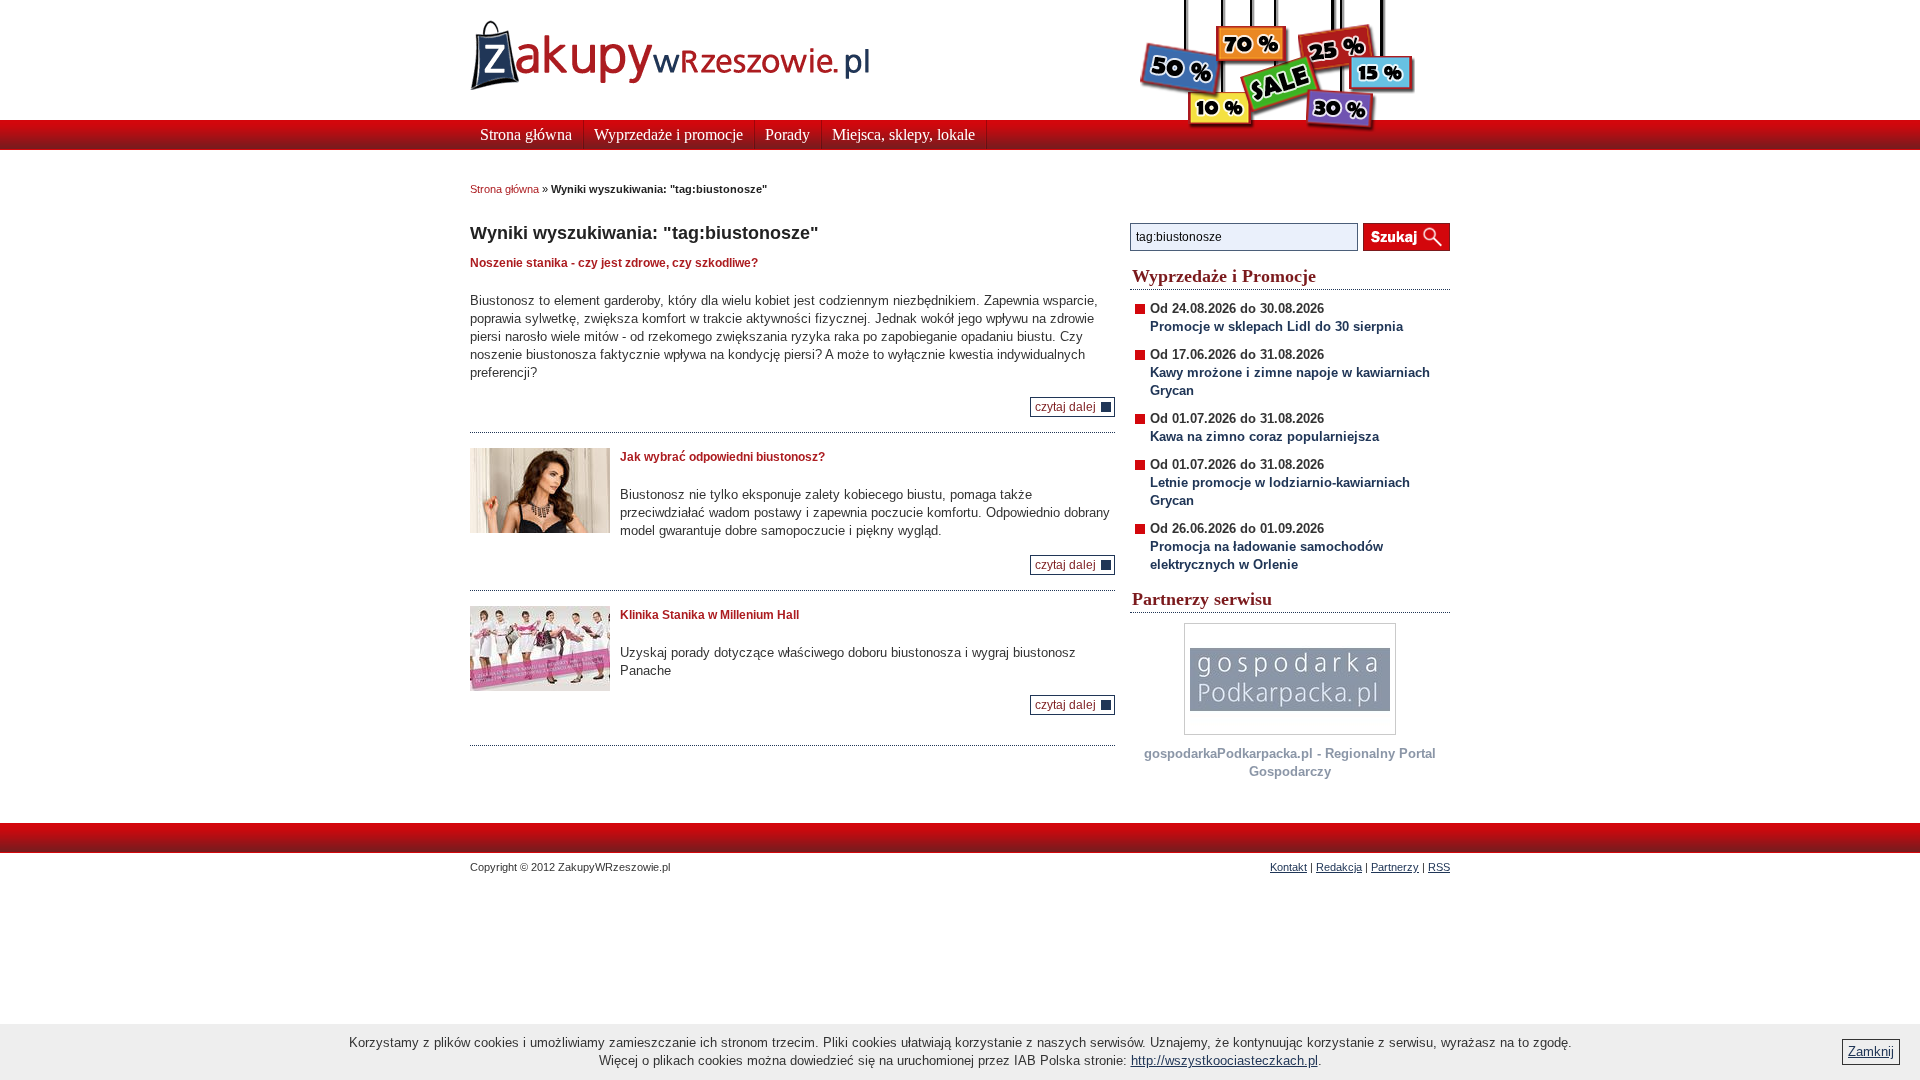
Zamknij (1871, 1051)
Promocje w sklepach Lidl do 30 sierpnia (1276, 326)
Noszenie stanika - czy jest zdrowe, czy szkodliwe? (614, 263)
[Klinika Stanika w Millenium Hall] (540, 648)
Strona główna (526, 134)
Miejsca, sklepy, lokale (903, 134)
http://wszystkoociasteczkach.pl (1224, 1060)
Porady (787, 134)
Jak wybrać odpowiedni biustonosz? (722, 457)
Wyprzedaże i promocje (668, 134)
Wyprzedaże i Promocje (1224, 276)
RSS (1439, 867)
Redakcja (1339, 867)
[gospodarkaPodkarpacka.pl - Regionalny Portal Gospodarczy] (1290, 679)
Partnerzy (1395, 867)
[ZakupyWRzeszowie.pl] (669, 55)
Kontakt (1288, 867)
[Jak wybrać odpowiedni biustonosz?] (540, 490)
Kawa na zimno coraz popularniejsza (1264, 436)
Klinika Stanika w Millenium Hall (709, 615)
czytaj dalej (1065, 407)
